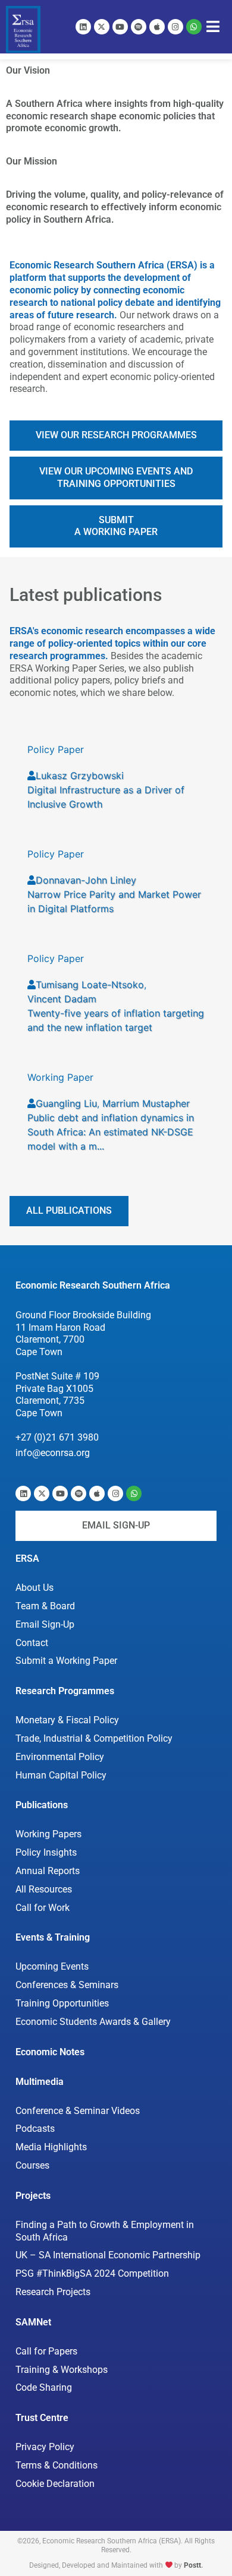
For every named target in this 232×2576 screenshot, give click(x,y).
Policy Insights (46, 1852)
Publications (42, 1805)
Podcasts (35, 2129)
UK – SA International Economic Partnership (109, 2255)
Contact (32, 1643)
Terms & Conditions (57, 2465)
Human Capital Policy (61, 1775)
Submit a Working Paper (66, 1661)
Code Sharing (44, 2387)
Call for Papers (46, 2351)
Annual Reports (48, 1871)
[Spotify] (139, 27)
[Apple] (157, 27)
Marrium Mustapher (146, 1103)
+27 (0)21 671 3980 (57, 1437)
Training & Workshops (62, 2370)
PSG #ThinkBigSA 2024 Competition (92, 2273)
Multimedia (40, 2082)
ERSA (27, 1558)
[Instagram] (175, 27)
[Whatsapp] (194, 27)
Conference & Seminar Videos (78, 2111)
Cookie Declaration (55, 2484)
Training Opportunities (62, 2003)
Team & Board (45, 1606)
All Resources (44, 1889)
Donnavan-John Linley (86, 880)
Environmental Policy (60, 1757)
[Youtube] (120, 27)
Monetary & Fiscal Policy (67, 1720)
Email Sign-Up (45, 1624)
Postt (192, 2565)
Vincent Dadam (62, 999)
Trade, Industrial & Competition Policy (94, 1738)
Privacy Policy (45, 2447)
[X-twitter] (102, 27)
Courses (32, 2165)
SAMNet (33, 2322)
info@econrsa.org (53, 1453)
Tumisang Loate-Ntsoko (90, 985)
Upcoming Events (52, 1966)
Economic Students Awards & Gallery (93, 2022)
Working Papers (48, 1834)
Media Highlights (51, 2147)
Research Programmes (65, 1691)
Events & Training (53, 1937)
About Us (35, 1588)
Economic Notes (50, 2052)
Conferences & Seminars (67, 1985)
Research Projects (53, 2292)
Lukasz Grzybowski (80, 776)
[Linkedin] (83, 27)
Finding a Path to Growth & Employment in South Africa (105, 2231)
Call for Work (43, 1908)
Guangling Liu (66, 1103)
